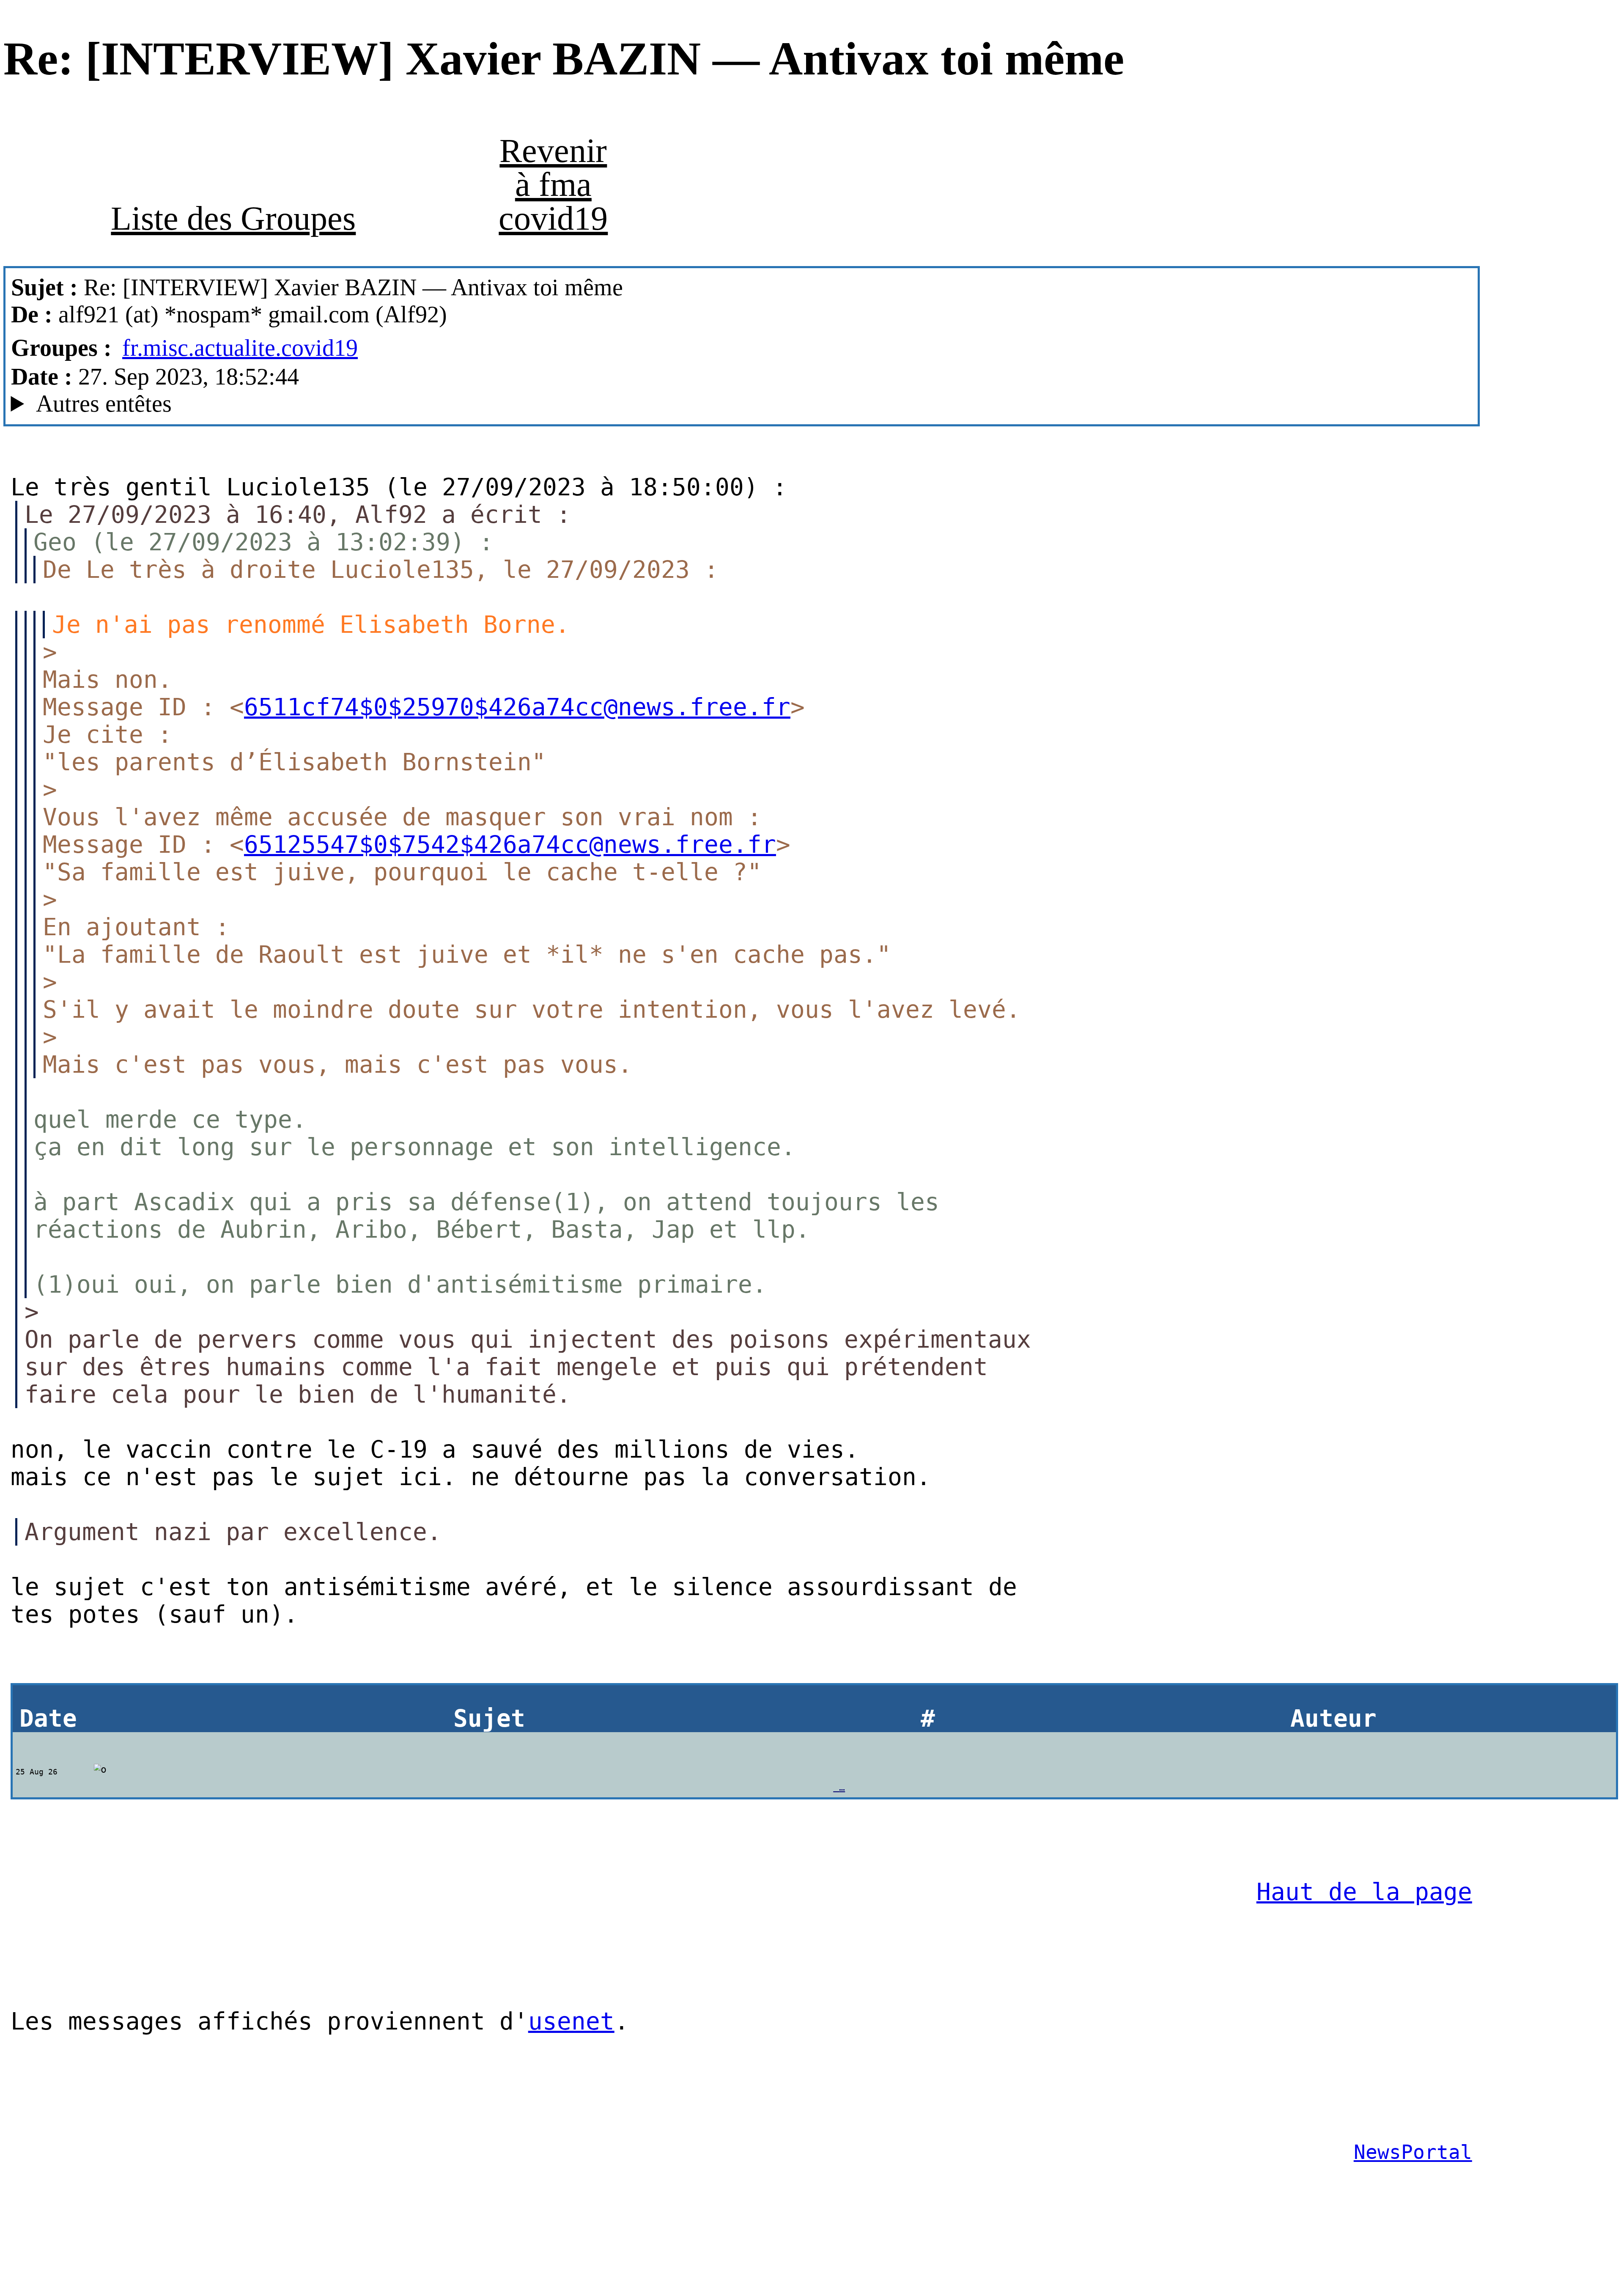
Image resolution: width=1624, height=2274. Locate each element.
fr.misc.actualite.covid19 (240, 348)
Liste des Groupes (233, 218)
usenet (571, 2021)
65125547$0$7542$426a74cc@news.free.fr (510, 845)
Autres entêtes (104, 404)
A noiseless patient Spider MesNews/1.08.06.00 (259, 404)
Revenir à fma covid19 (553, 184)
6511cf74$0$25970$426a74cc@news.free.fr (517, 707)
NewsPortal (1413, 2152)
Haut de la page (1364, 1892)
